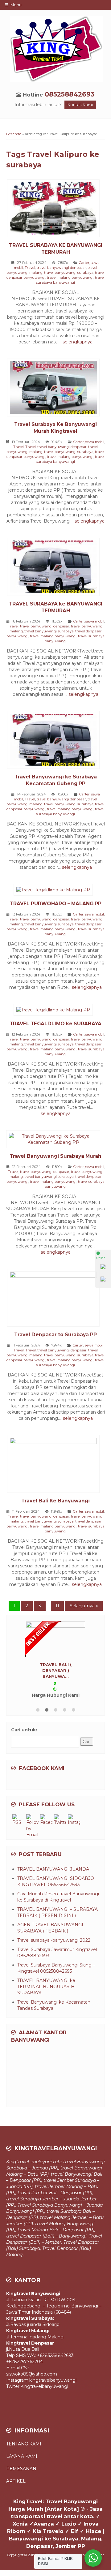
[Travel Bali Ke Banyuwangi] (56, 1465)
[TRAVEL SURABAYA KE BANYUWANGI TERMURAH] (56, 209)
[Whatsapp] (103, 1268)
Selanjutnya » (84, 1606)
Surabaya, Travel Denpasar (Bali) (55, 2219)
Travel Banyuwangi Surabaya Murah (55, 1156)
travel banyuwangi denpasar (61, 268)
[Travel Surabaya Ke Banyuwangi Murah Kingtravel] (56, 389)
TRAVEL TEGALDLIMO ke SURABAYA (55, 1024)
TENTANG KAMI (24, 2415)
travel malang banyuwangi (70, 278)
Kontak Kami (80, 105)
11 (57, 1606)
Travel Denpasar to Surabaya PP (55, 1335)
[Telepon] (103, 1280)
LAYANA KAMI (22, 2427)
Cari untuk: (24, 1701)
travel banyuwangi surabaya (69, 273)
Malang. (15, 2225)
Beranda (14, 134)
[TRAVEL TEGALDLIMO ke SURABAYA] (55, 1011)
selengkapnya (78, 342)
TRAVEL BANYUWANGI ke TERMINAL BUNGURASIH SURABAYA (46, 1958)
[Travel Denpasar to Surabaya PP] (56, 1299)
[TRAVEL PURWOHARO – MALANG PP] (55, 891)
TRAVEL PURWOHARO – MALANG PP (56, 904)
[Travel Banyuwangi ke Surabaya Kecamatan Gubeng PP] (56, 741)
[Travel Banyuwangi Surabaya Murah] (55, 1140)
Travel (30, 268)
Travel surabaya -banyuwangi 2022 (54, 1911)
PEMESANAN (21, 2440)
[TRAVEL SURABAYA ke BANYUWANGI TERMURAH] (56, 568)
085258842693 (70, 94)
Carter (84, 263)
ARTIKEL (16, 2452)
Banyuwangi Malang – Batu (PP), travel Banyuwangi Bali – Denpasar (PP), (54, 2145)
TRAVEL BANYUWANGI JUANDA (53, 1840)
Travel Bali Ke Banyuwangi (55, 1501)
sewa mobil (95, 442)
